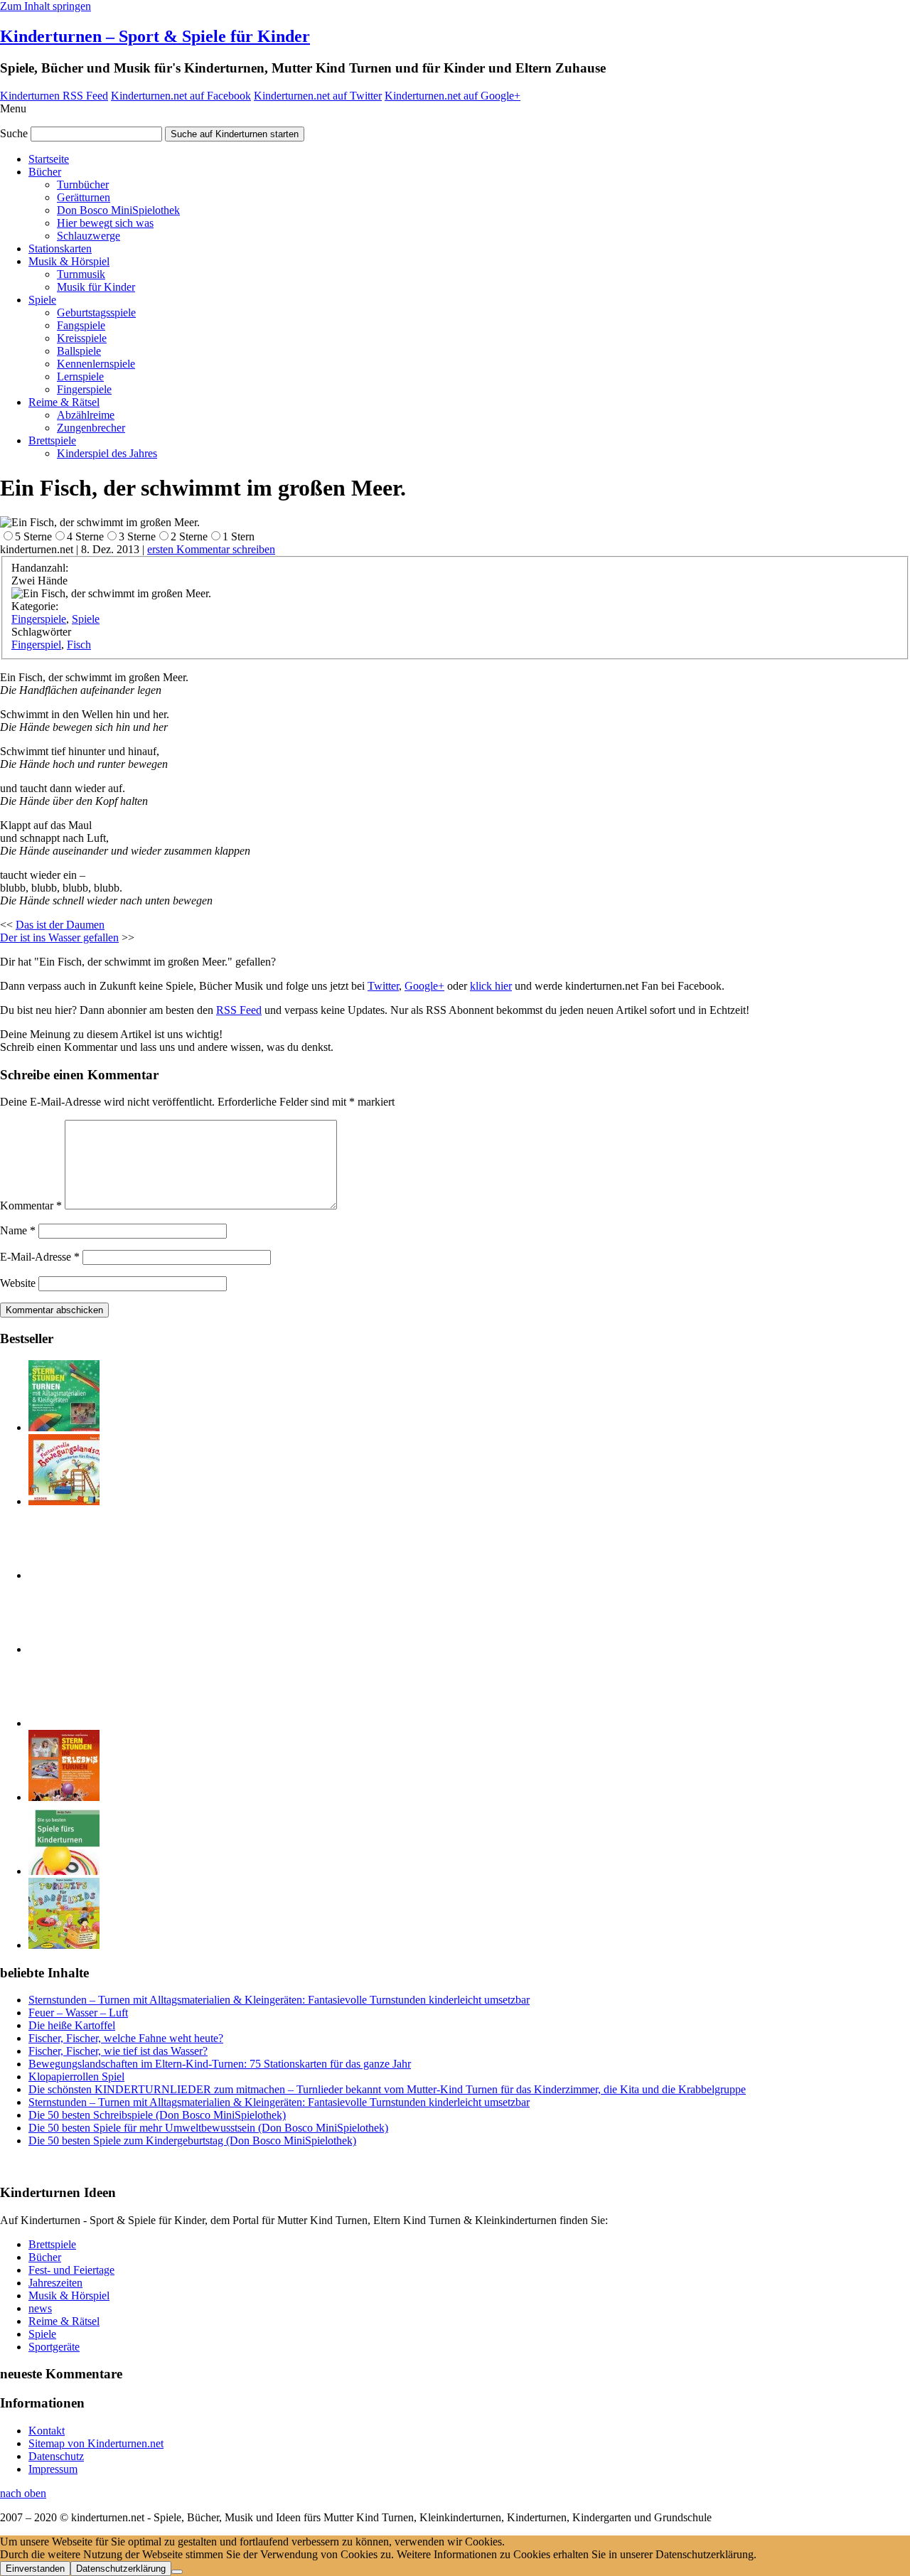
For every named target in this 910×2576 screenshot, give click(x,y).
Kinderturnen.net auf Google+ (453, 96)
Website (18, 1283)
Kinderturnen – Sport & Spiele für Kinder (155, 36)
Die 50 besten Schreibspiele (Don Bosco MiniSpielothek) (157, 2115)
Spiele (42, 300)
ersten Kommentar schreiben (211, 549)
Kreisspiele (82, 338)
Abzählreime (86, 415)
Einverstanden (35, 2569)
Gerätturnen (84, 197)
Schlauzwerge (89, 236)
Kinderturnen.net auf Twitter (318, 96)
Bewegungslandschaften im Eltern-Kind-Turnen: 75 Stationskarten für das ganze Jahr (220, 2064)
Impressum (53, 2469)
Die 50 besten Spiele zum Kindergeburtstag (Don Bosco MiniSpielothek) (192, 2141)
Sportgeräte (54, 2347)
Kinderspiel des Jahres (107, 453)
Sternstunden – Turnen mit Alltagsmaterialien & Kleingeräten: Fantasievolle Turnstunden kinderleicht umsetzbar (279, 2000)
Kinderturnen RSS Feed (54, 96)
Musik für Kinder (96, 287)
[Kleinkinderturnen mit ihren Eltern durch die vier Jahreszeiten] (64, 1649)
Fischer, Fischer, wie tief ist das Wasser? (118, 2051)
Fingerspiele (84, 389)
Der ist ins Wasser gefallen (59, 937)
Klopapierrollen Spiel (76, 2077)
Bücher (45, 172)
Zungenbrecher (91, 428)
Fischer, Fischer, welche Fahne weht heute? (126, 2038)
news (40, 2308)
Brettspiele (52, 440)
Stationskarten (60, 248)
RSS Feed (239, 1010)
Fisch (79, 645)
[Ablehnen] (177, 2572)
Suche (14, 133)
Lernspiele (80, 376)
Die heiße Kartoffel (72, 2025)
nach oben (23, 2493)
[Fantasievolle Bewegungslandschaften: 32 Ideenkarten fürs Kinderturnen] (64, 1501)
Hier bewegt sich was (105, 223)
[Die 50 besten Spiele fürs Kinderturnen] (64, 1871)
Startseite (49, 159)
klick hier (491, 986)
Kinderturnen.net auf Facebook (181, 96)
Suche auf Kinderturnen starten (235, 134)
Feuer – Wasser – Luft (78, 2013)
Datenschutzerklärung (121, 2569)
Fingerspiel (36, 645)
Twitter (383, 986)
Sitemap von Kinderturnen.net (96, 2443)
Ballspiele (79, 351)
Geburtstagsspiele (96, 312)
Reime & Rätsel (64, 402)
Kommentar (31, 1206)
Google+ (424, 986)
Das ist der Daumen (60, 925)
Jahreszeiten (55, 2283)
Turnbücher (83, 185)
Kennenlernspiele (96, 364)
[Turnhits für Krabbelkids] (64, 1945)
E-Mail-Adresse (40, 1257)
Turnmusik (81, 274)
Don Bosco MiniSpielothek (118, 210)
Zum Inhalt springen (45, 6)
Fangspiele (81, 325)
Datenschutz (56, 2456)
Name (18, 1230)
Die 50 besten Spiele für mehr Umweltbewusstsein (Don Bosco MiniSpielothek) (208, 2128)
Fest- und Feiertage (71, 2270)
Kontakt (47, 2431)
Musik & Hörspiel (69, 261)
